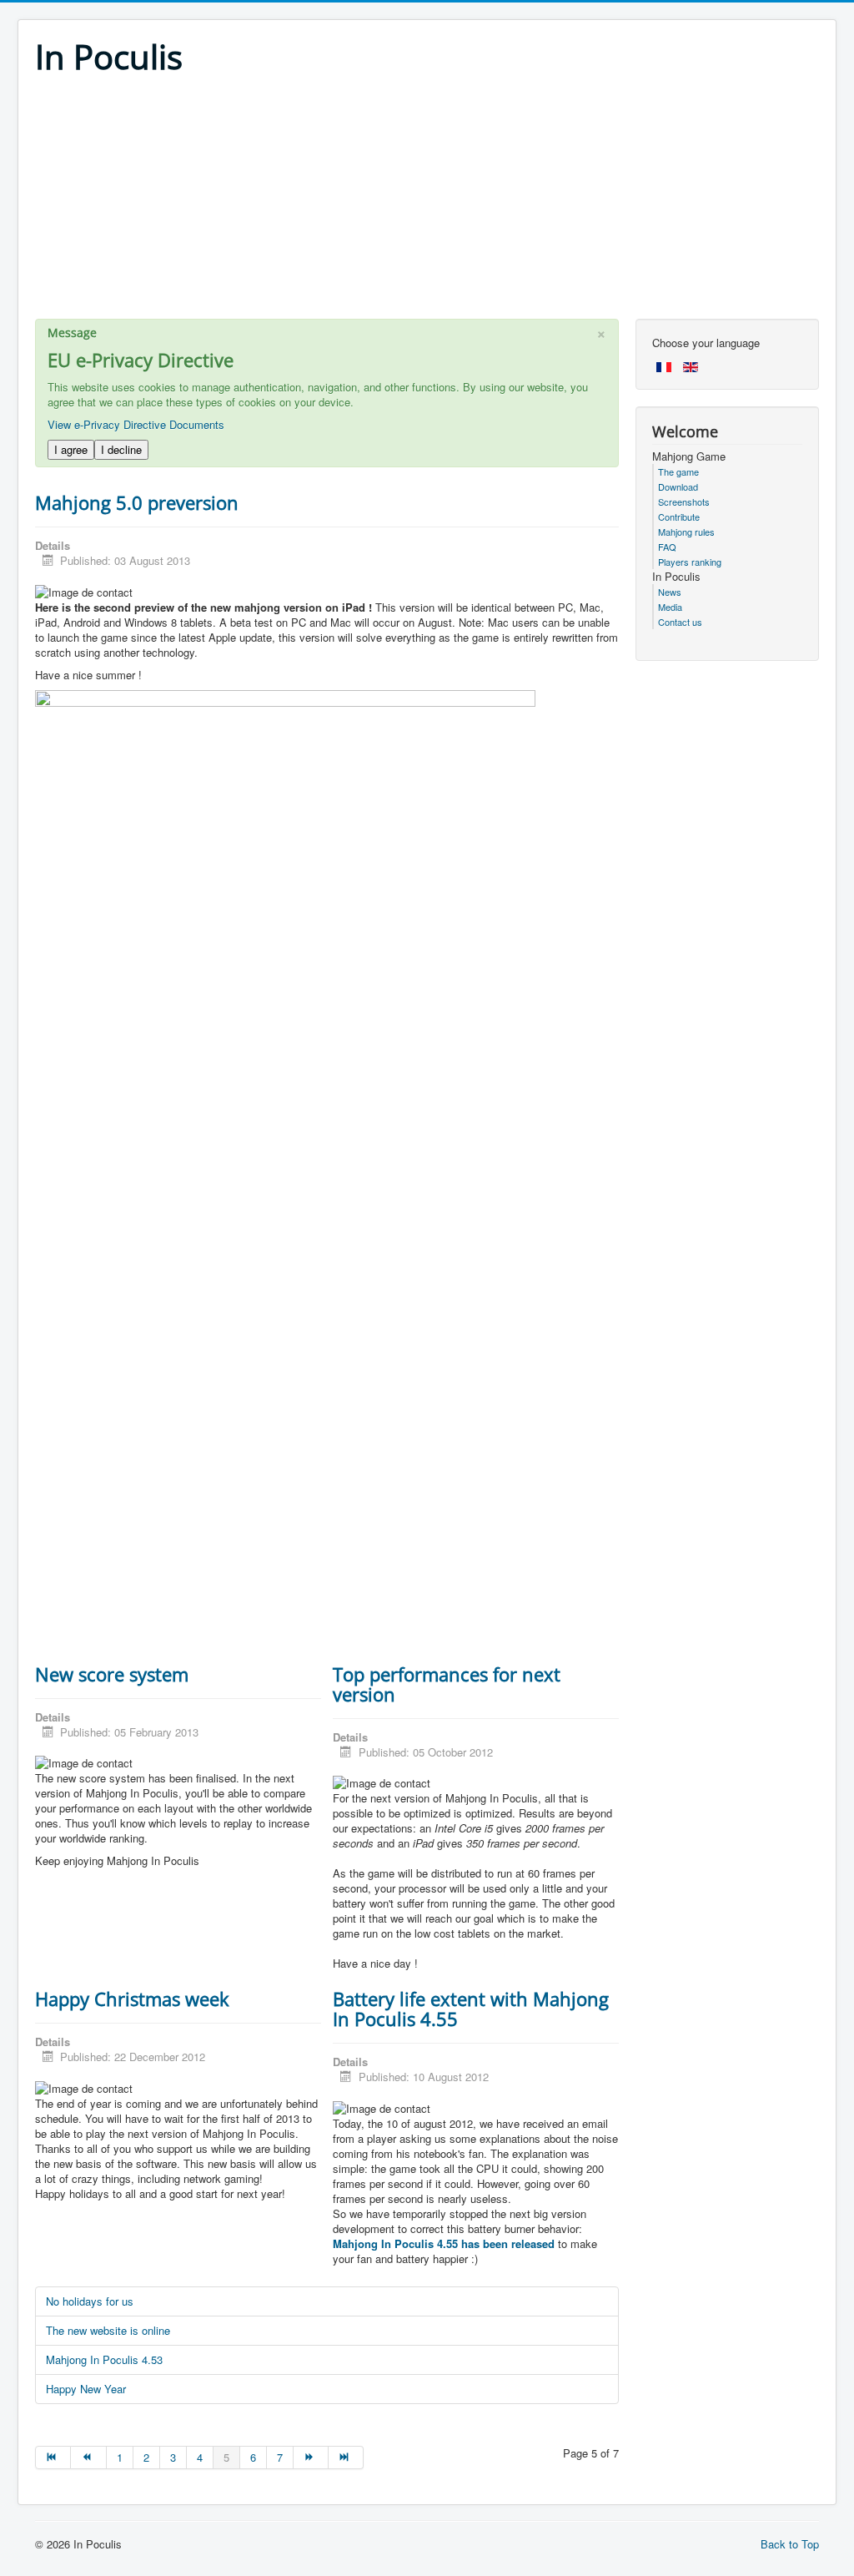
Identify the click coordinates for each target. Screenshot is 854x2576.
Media (670, 607)
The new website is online (108, 2330)
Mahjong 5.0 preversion (137, 502)
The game (678, 471)
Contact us (680, 622)
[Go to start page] (53, 2458)
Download (678, 486)
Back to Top (790, 2544)
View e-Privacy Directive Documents (136, 424)
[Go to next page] (311, 2458)
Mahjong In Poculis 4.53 (104, 2359)
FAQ (667, 547)
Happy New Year (86, 2389)
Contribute (679, 517)
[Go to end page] (346, 2458)
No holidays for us (90, 2301)
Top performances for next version (447, 1684)
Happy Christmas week (132, 1999)
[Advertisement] (427, 202)
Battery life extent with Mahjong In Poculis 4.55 (471, 2009)
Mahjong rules (686, 532)
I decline (121, 449)
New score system (112, 1674)
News (670, 592)
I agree (71, 449)
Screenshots (684, 502)
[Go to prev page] (88, 2458)
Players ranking (690, 562)
